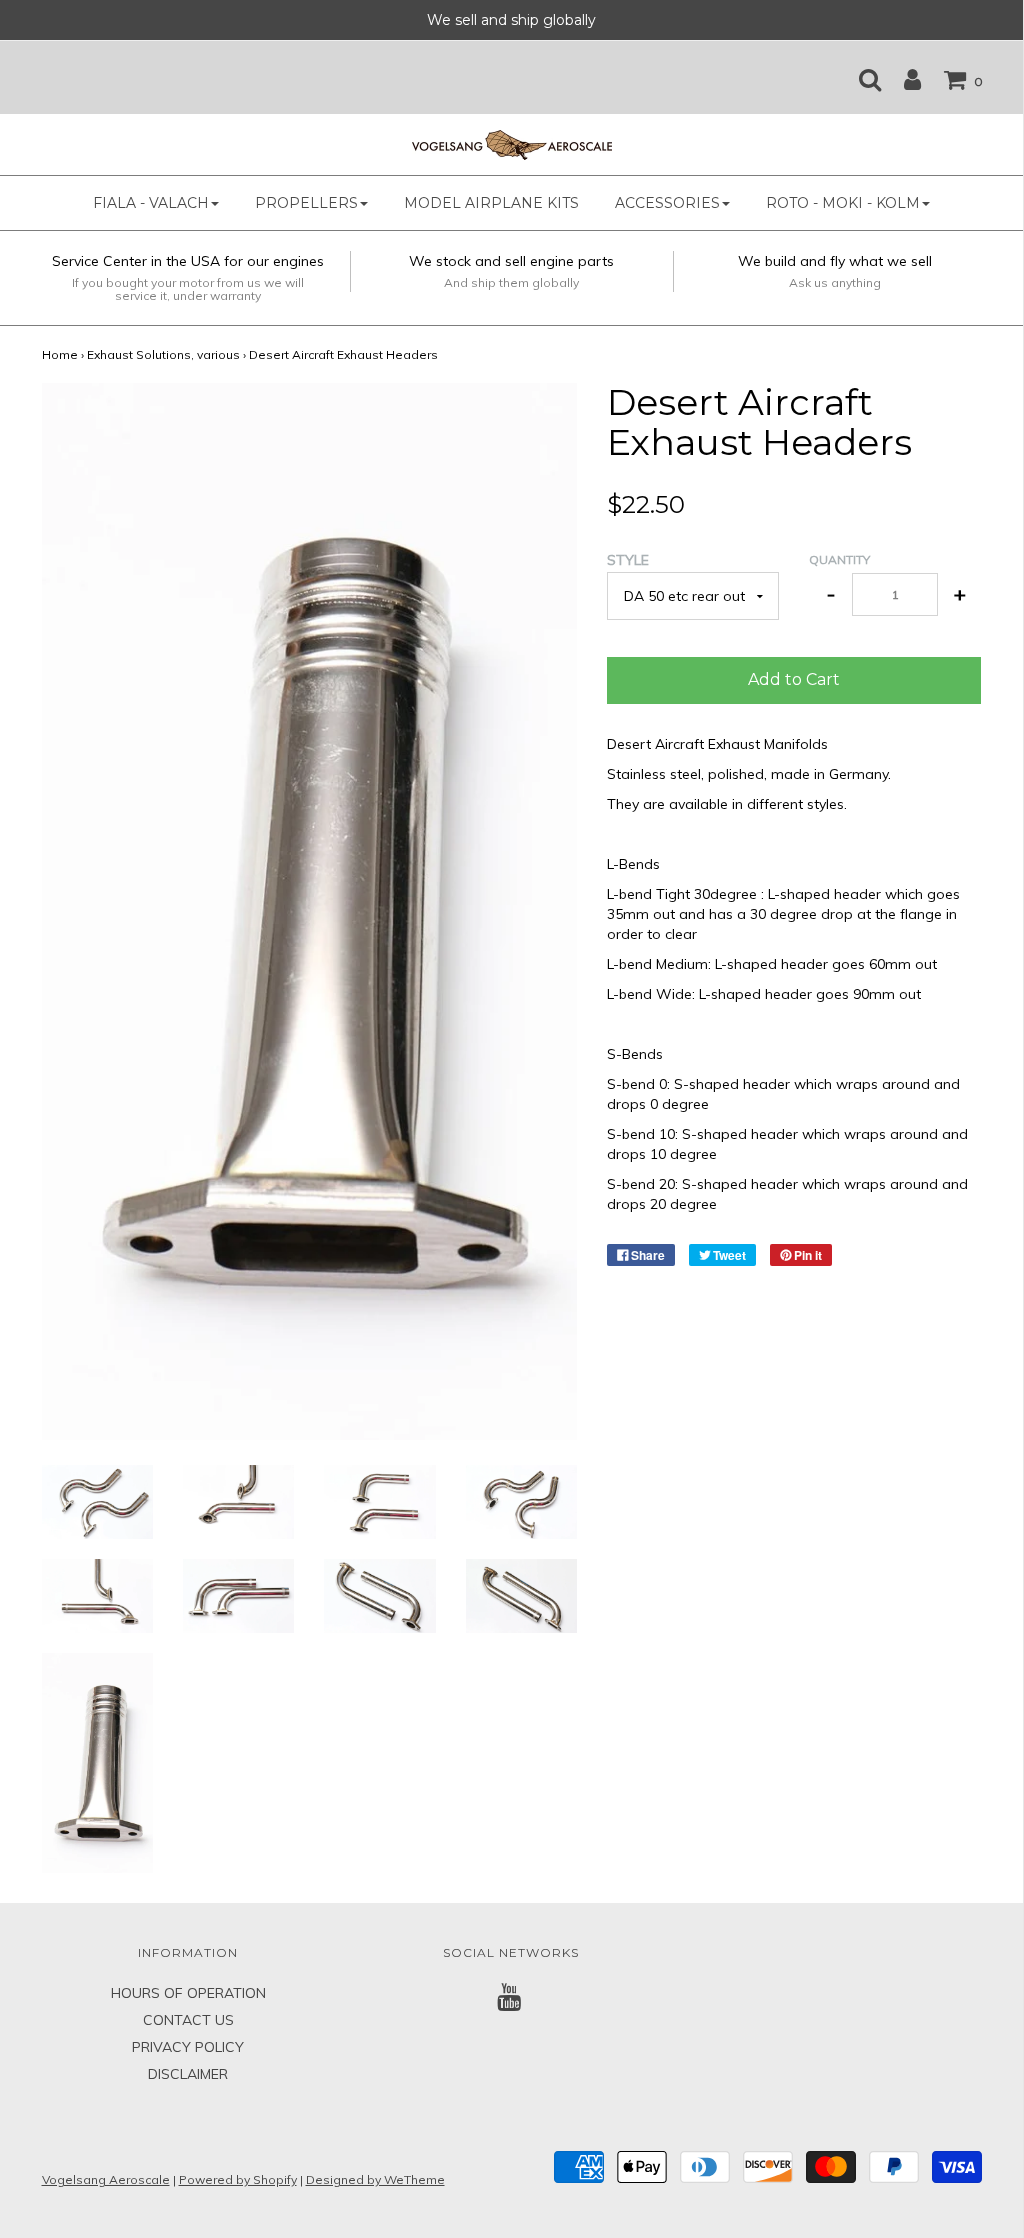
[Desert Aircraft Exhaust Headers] (97, 1500)
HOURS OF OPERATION (188, 1993)
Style (628, 560)
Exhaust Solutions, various (163, 354)
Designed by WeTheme (375, 2179)
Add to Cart (794, 679)
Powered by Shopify (238, 2179)
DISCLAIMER (188, 2074)
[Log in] (902, 79)
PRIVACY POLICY (188, 2047)
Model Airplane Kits (491, 203)
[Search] (860, 79)
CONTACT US (188, 2020)
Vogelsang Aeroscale (106, 2179)
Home (60, 354)
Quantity (839, 559)
